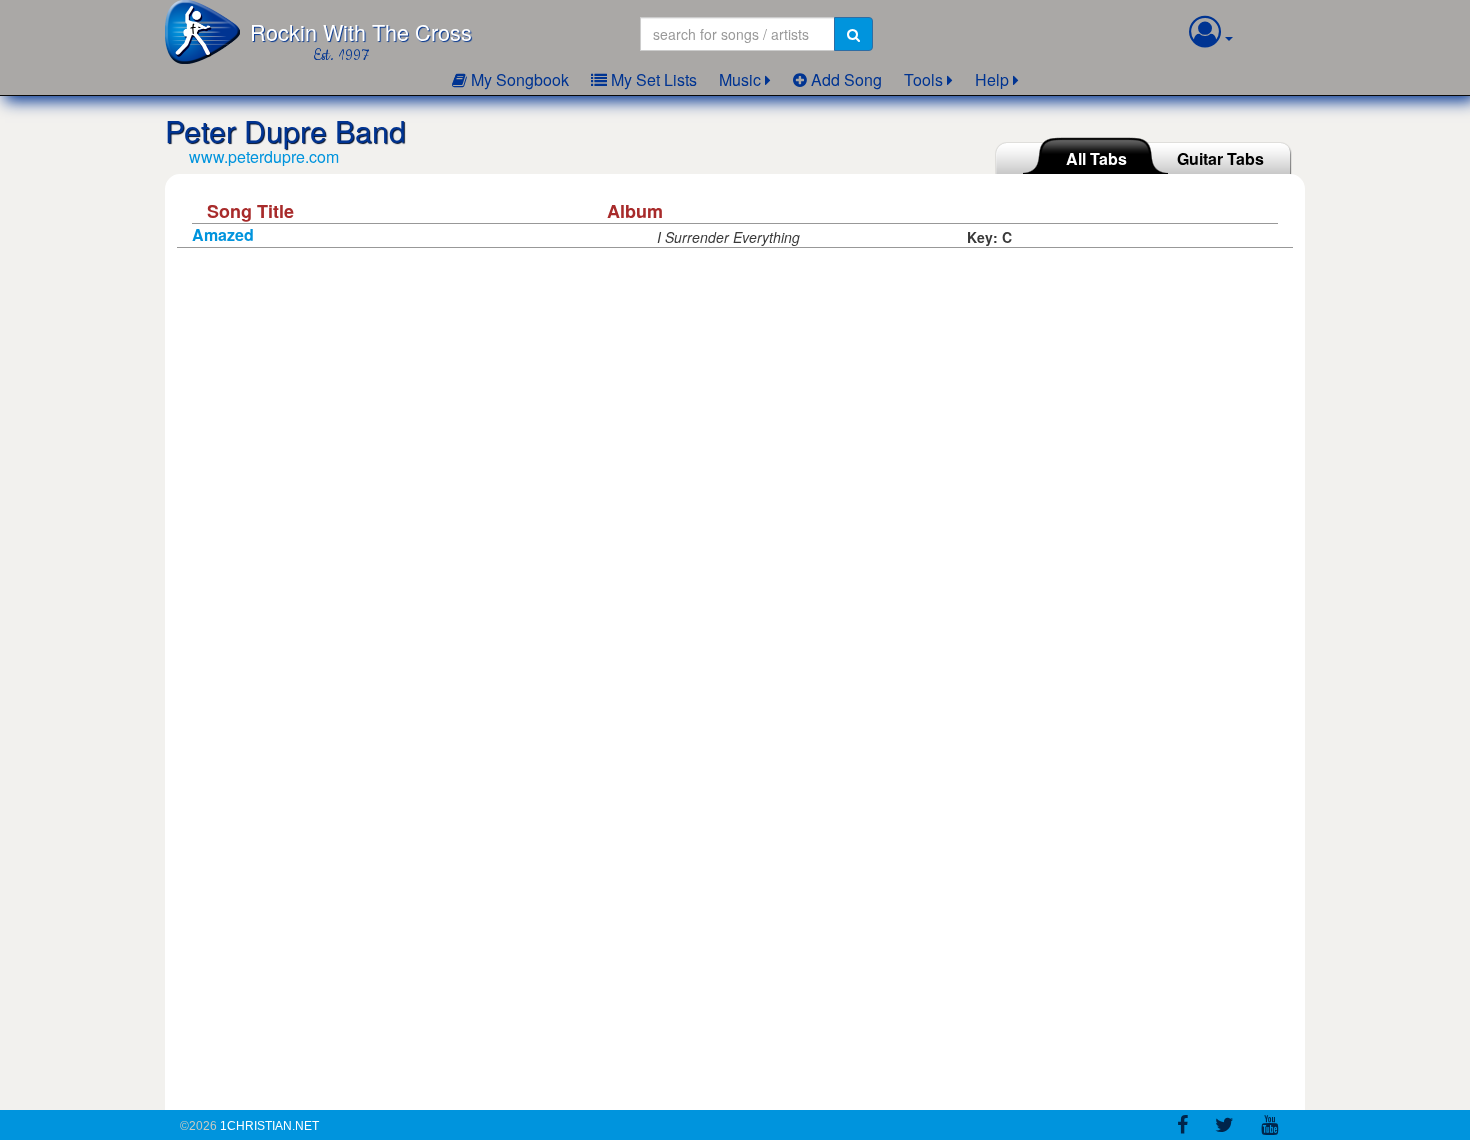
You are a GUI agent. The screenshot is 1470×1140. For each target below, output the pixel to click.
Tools (923, 79)
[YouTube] (1269, 1128)
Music (740, 79)
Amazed (223, 234)
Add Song (844, 79)
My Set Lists (652, 79)
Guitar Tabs (1220, 158)
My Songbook (518, 79)
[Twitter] (1224, 1128)
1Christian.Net (269, 1126)
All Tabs (1096, 158)
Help (992, 79)
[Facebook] (1182, 1128)
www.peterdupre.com (264, 156)
